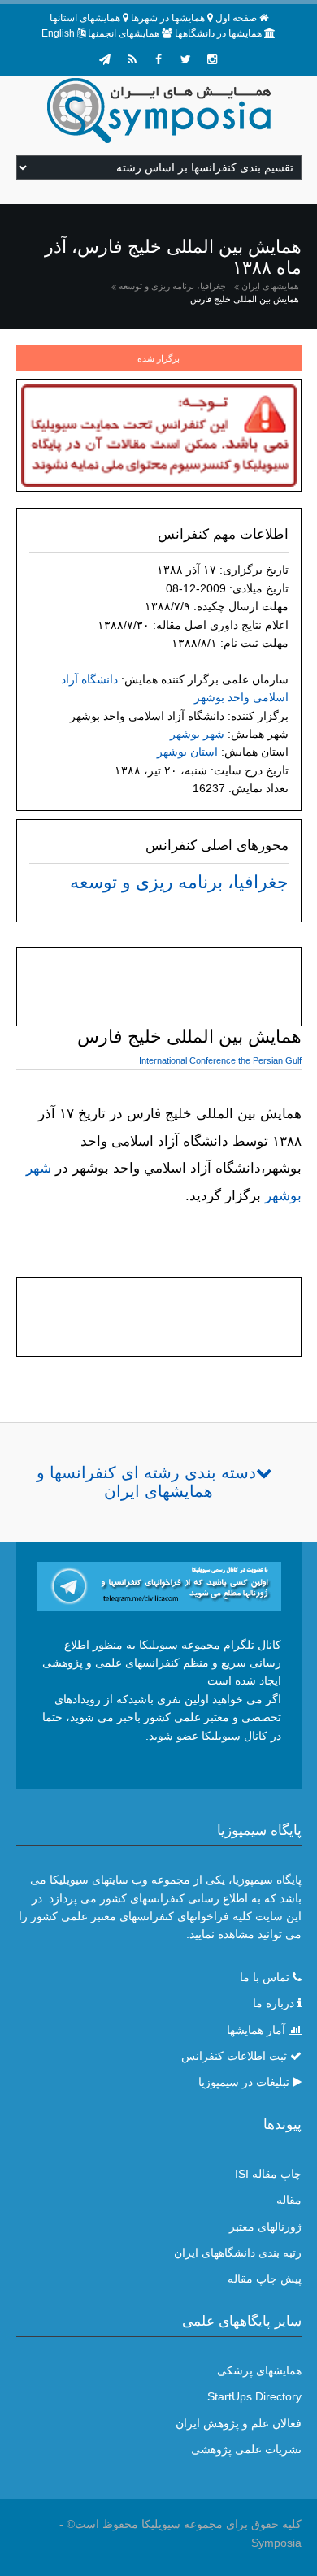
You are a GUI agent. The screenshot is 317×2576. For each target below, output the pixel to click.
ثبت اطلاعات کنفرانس (234, 2056)
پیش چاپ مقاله (265, 2279)
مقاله (289, 2200)
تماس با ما (265, 1977)
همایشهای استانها (85, 18)
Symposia (276, 2543)
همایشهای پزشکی (259, 2370)
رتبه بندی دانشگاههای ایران (238, 2253)
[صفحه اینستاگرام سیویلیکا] (212, 59)
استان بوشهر (187, 752)
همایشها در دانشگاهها (218, 33)
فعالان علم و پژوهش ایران (239, 2423)
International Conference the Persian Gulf (220, 1060)
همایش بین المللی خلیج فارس (245, 299)
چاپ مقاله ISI (268, 2174)
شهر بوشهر (197, 734)
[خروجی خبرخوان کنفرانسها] (132, 59)
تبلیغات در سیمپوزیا (244, 2082)
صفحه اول (236, 18)
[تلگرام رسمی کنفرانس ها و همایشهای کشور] (105, 59)
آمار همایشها (256, 2030)
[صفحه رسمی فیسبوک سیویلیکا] (158, 59)
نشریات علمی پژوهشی (246, 2449)
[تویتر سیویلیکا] (185, 59)
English (58, 33)
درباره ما (274, 2003)
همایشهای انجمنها (124, 33)
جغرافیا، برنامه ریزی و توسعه (172, 286)
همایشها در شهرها (168, 18)
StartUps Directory (254, 2396)
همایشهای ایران (270, 286)
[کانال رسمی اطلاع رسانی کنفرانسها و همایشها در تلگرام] (159, 1585)
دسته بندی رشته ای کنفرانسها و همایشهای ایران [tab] (146, 1482)
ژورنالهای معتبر (265, 2227)
